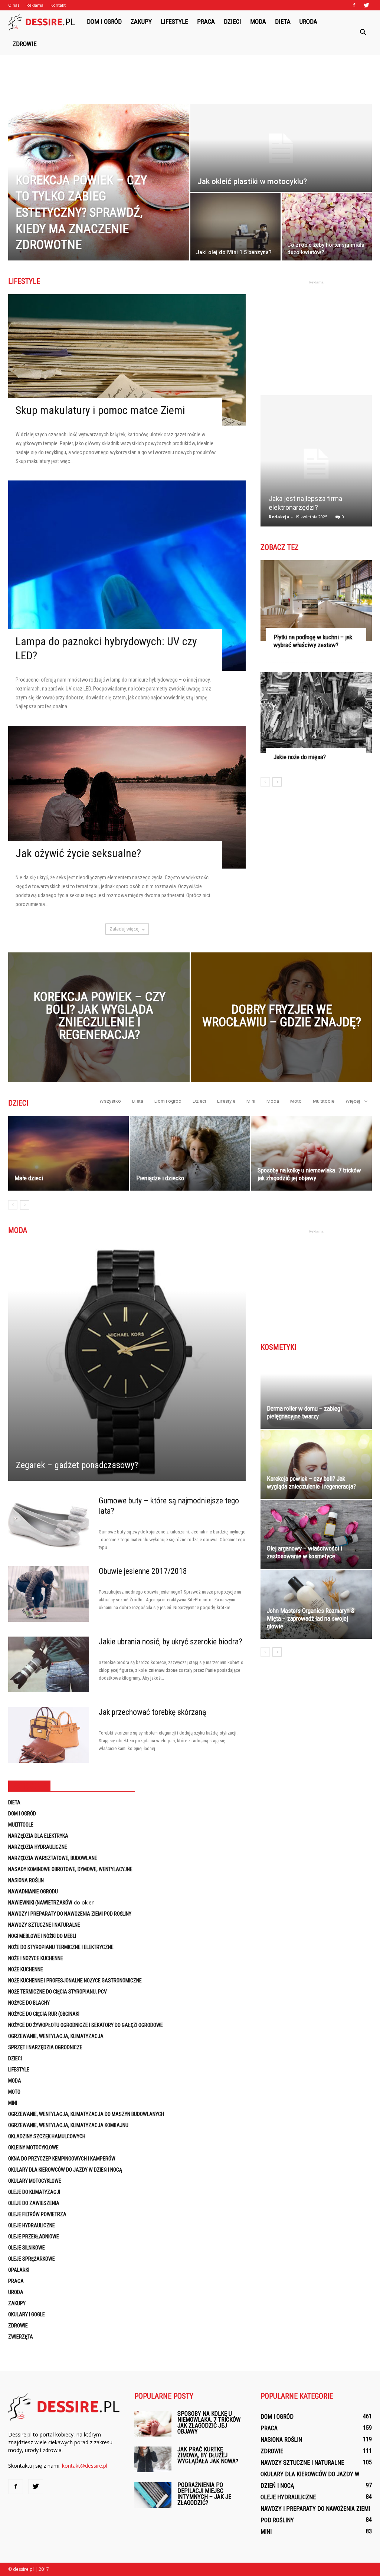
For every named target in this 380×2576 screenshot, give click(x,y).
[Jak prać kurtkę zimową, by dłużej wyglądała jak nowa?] (153, 2459)
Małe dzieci (29, 1178)
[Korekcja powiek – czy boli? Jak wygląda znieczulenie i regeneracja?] (99, 1031)
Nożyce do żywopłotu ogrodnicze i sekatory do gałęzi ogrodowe (86, 2025)
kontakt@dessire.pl (85, 2466)
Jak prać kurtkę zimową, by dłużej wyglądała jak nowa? (208, 2455)
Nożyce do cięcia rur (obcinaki (44, 2014)
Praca (206, 22)
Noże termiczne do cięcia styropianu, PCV (58, 1992)
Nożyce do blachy (29, 2003)
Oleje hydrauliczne (32, 2225)
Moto (296, 1101)
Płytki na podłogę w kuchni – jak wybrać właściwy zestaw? (313, 641)
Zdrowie (25, 44)
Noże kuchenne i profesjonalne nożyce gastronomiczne (75, 1981)
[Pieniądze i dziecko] (190, 1153)
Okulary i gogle (27, 2314)
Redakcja (279, 517)
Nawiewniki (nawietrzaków (40, 1903)
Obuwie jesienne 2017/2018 (143, 1571)
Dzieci (232, 22)
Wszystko (110, 1101)
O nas (14, 5)
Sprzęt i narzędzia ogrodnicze (45, 2047)
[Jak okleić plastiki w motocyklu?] (281, 148)
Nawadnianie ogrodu (33, 1891)
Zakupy (141, 22)
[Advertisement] (190, 75)
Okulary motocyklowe (35, 2181)
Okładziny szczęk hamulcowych (47, 2136)
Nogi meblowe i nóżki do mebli (42, 1936)
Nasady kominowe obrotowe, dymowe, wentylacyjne (70, 1869)
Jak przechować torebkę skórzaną (153, 1712)
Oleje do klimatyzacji (34, 2192)
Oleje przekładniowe (34, 2237)
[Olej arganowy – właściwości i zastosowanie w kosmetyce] (316, 1534)
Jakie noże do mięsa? (300, 757)
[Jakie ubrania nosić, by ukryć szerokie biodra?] (49, 1664)
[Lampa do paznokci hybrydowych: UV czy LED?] (127, 576)
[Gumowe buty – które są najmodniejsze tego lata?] (49, 1523)
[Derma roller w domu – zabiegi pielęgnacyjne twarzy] (316, 1394)
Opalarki (19, 2270)
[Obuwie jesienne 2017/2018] (49, 1594)
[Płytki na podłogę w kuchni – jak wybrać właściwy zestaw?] (316, 601)
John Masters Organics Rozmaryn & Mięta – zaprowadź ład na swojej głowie (311, 1618)
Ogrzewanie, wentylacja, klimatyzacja (56, 2036)
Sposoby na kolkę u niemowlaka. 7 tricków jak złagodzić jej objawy (309, 1174)
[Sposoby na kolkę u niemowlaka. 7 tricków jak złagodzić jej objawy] (312, 1153)
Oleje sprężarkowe (32, 2259)
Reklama (35, 5)
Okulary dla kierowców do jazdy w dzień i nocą (65, 2170)
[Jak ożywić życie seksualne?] (127, 797)
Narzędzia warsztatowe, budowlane (53, 1858)
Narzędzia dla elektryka (38, 1836)
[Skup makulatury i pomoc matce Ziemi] (127, 360)
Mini (251, 1101)
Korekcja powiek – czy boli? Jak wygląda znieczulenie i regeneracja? (311, 1482)
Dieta (283, 22)
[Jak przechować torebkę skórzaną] (49, 1735)
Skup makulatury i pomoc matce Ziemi (100, 410)
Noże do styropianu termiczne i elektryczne (61, 1947)
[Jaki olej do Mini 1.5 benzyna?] (235, 227)
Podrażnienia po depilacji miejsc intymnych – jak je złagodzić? (204, 2494)
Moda (258, 22)
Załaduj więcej (125, 929)
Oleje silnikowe (27, 2248)
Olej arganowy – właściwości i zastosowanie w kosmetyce (304, 1552)
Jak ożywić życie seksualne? (78, 853)
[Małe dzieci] (68, 1153)
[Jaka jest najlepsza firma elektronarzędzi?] (316, 464)
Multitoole (324, 1101)
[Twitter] (366, 5)
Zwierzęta (21, 2337)
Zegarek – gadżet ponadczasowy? (77, 1465)
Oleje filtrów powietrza (37, 2214)
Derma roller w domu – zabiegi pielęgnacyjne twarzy (304, 1412)
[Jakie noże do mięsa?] (316, 713)
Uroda (308, 22)
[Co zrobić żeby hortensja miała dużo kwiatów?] (327, 227)
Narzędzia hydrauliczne (38, 1847)
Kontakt (58, 5)
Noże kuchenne (26, 1969)
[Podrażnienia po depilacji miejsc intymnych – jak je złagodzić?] (153, 2495)
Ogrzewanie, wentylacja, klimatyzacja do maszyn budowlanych (86, 2114)
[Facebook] (354, 5)
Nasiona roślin (26, 1880)
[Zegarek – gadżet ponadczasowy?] (127, 1362)
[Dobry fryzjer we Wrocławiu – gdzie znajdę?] (281, 1031)
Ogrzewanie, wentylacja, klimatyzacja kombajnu (68, 2125)
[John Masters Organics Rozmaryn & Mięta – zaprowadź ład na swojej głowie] (316, 1604)
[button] (363, 33)
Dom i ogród (104, 22)
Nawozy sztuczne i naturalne (44, 1925)
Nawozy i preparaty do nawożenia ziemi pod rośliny (70, 1914)
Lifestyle (174, 22)
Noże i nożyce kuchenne (36, 1958)
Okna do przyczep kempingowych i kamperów (62, 2159)
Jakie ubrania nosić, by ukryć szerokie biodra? (171, 1642)
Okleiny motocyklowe (33, 2147)
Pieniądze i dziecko (160, 1178)
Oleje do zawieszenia (34, 2203)
